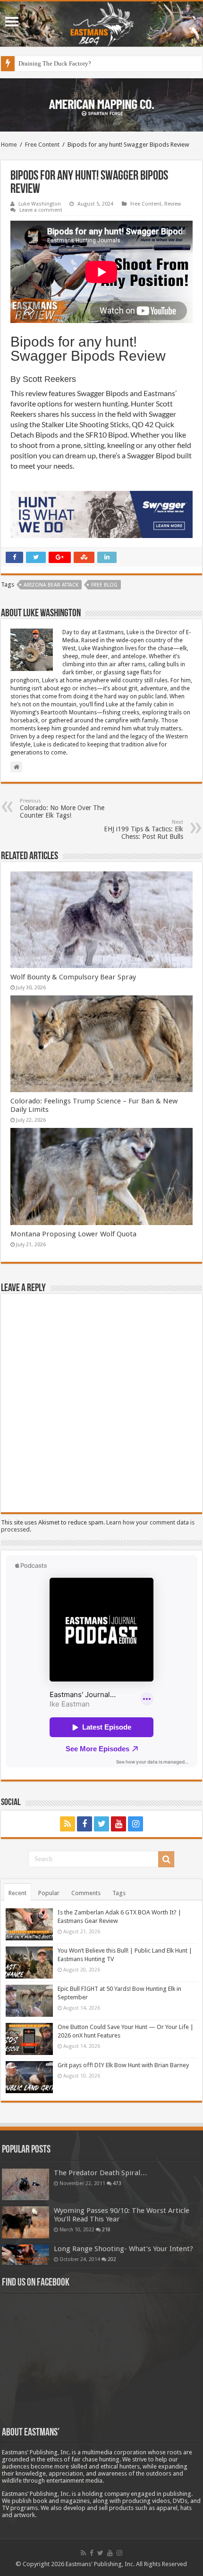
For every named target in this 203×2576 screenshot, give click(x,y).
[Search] (166, 1859)
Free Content (42, 145)
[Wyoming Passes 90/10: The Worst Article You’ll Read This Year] (25, 2222)
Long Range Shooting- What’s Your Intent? (123, 2249)
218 (106, 2229)
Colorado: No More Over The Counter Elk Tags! (62, 808)
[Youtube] (118, 1824)
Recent (17, 1893)
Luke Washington (40, 204)
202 (112, 2259)
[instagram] (135, 1824)
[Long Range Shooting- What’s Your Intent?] (25, 2255)
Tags (119, 1893)
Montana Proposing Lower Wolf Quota (73, 1234)
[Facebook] (85, 1824)
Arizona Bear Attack (51, 585)
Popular (49, 1893)
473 (117, 2183)
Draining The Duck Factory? (55, 63)
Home (9, 145)
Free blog (104, 585)
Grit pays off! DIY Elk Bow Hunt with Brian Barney (123, 2065)
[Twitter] (101, 1824)
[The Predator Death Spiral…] (25, 2184)
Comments (86, 1893)
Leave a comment (41, 210)
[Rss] (68, 1824)
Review (173, 204)
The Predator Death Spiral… (101, 2173)
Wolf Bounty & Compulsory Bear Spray (73, 977)
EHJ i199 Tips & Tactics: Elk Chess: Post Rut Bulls (144, 830)
